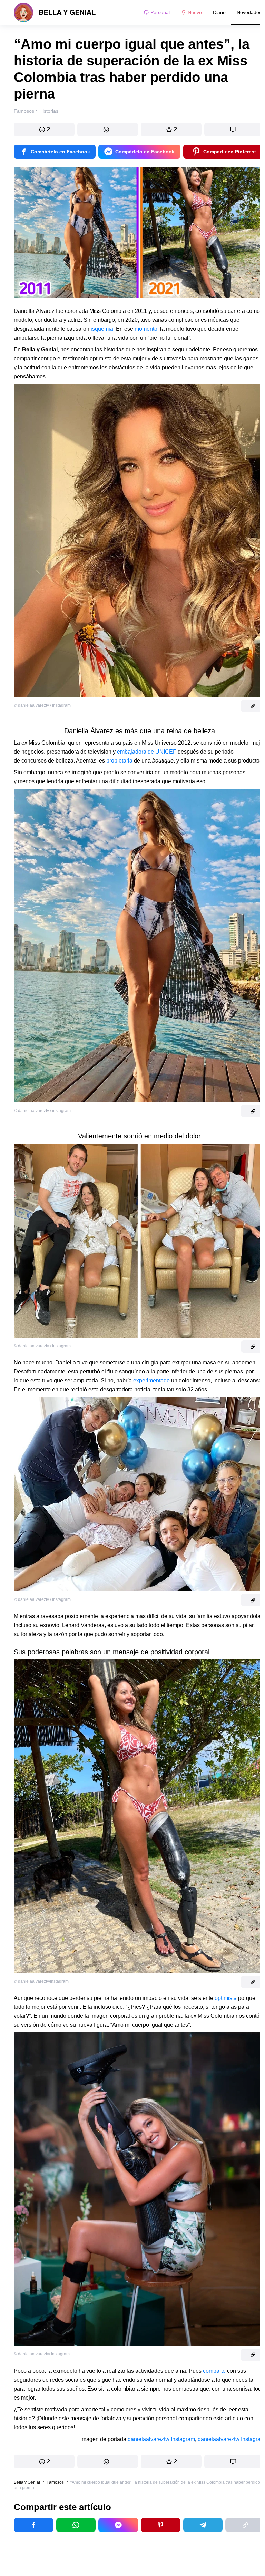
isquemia (101, 329)
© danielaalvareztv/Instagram (41, 1981)
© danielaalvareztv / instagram (42, 705)
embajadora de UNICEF (147, 752)
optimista (226, 1998)
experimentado (152, 1381)
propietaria (120, 761)
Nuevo (195, 12)
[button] (44, 130)
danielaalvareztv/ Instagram (161, 2439)
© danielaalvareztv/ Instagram (42, 2354)
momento (146, 329)
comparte (214, 2371)
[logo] (55, 12)
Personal (160, 12)
